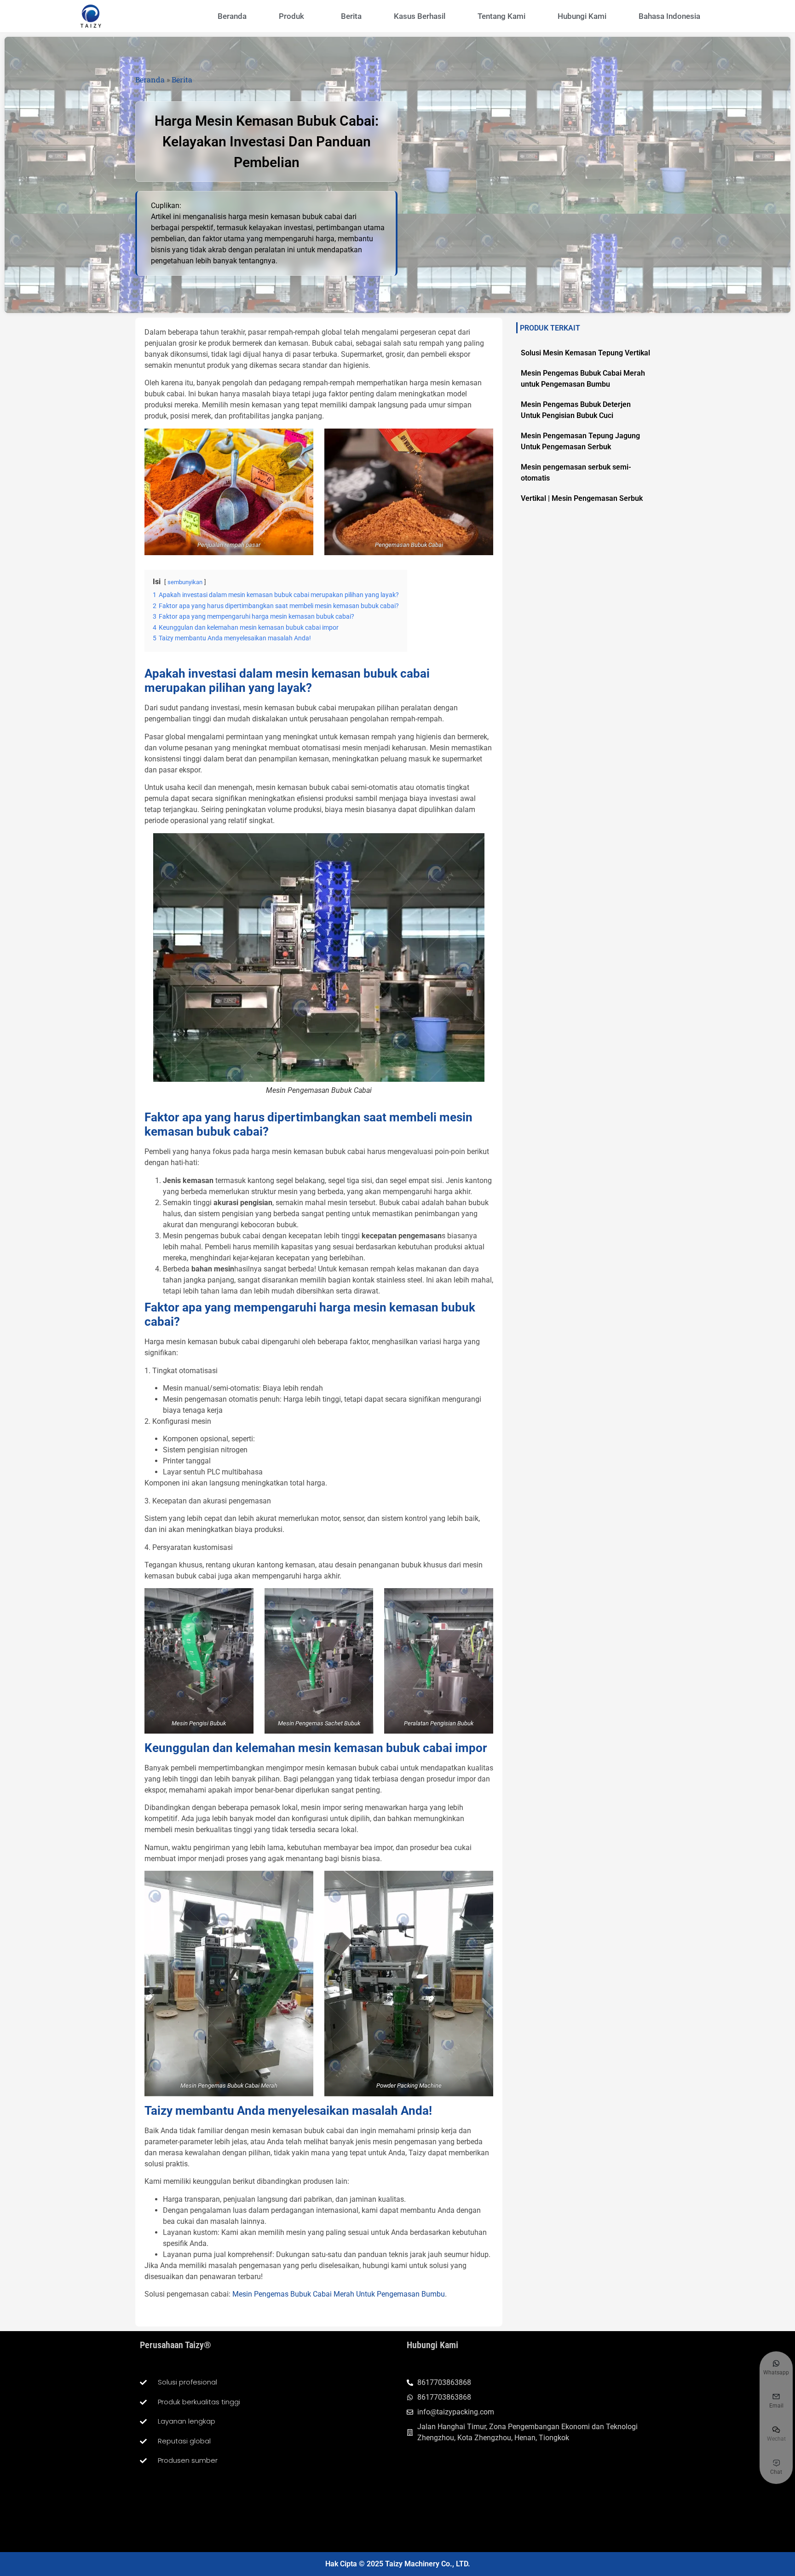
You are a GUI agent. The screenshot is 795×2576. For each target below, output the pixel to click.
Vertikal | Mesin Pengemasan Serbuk (582, 498)
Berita (351, 16)
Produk (291, 16)
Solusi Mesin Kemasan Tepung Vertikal (585, 353)
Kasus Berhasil (420, 16)
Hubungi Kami (582, 16)
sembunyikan (185, 582)
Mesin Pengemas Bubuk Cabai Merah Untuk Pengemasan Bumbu (339, 2294)
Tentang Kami (501, 16)
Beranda (232, 16)
